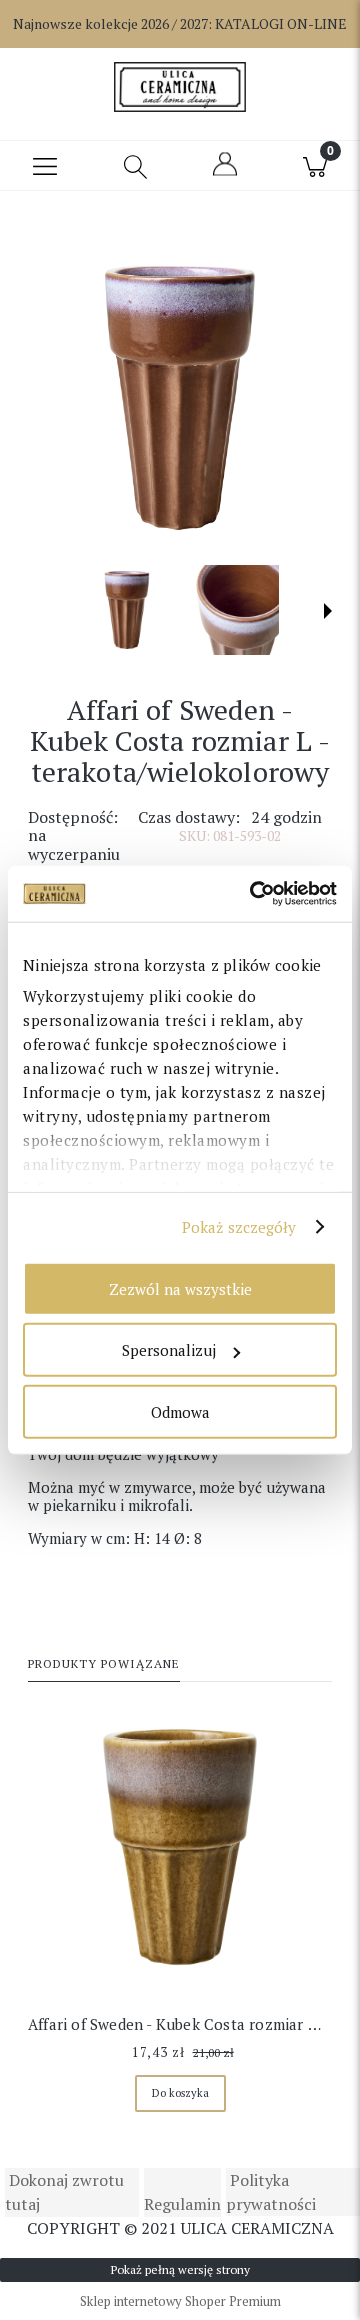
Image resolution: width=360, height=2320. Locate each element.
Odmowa (180, 1411)
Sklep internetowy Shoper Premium (180, 2301)
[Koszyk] (315, 166)
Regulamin (182, 2204)
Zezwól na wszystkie (180, 1288)
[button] (45, 166)
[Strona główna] (179, 87)
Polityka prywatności (271, 2192)
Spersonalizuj (169, 1350)
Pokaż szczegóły (239, 1227)
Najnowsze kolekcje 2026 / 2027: (180, 23)
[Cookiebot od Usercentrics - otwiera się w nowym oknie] (254, 894)
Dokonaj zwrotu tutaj (64, 2192)
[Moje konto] (225, 173)
